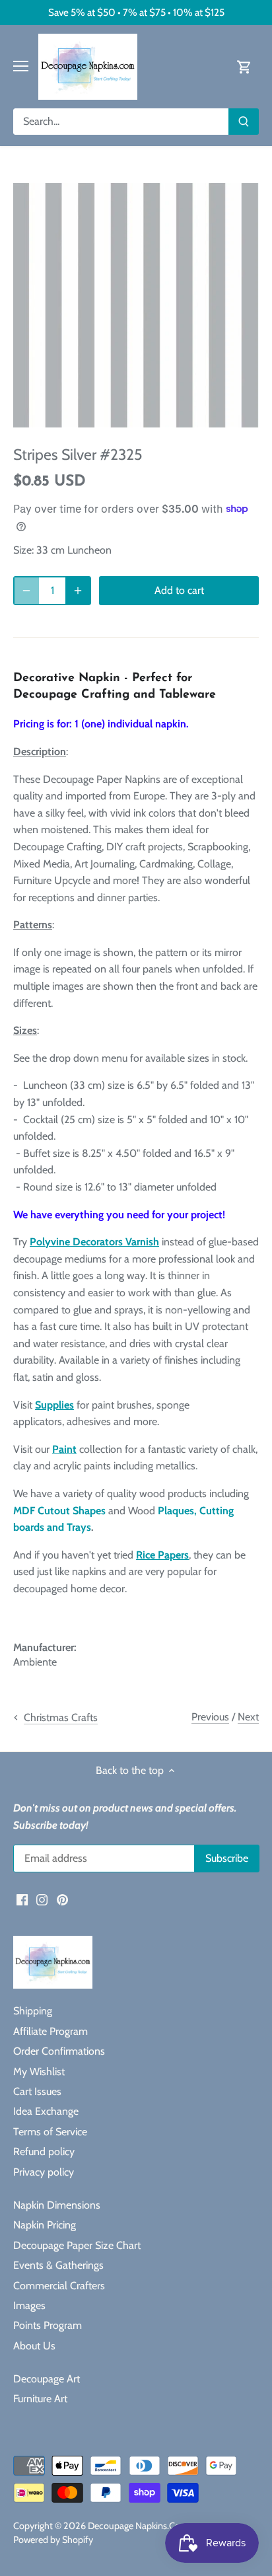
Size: (23, 550)
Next (248, 1717)
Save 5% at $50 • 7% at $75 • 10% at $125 (136, 12)
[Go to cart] (244, 66)
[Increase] (78, 591)
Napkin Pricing (45, 2225)
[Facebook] (22, 1899)
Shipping (33, 2011)
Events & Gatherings (58, 2265)
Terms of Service (50, 2132)
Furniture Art (40, 2399)
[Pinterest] (62, 1899)
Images (29, 2305)
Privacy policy (44, 2172)
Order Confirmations (59, 2051)
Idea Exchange (46, 2111)
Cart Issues (37, 2091)
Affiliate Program (51, 2031)
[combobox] (121, 122)
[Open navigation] (21, 66)
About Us (34, 2346)
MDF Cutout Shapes (59, 1511)
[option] (136, 305)
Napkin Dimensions (57, 2205)
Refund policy (44, 2152)
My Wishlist (39, 2072)
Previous (210, 1717)
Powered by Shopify (53, 2540)
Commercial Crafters (59, 2286)
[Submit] (244, 122)
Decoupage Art (47, 2379)
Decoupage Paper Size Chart (77, 2245)
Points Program (48, 2325)
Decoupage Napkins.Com (138, 2526)
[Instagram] (42, 1899)
